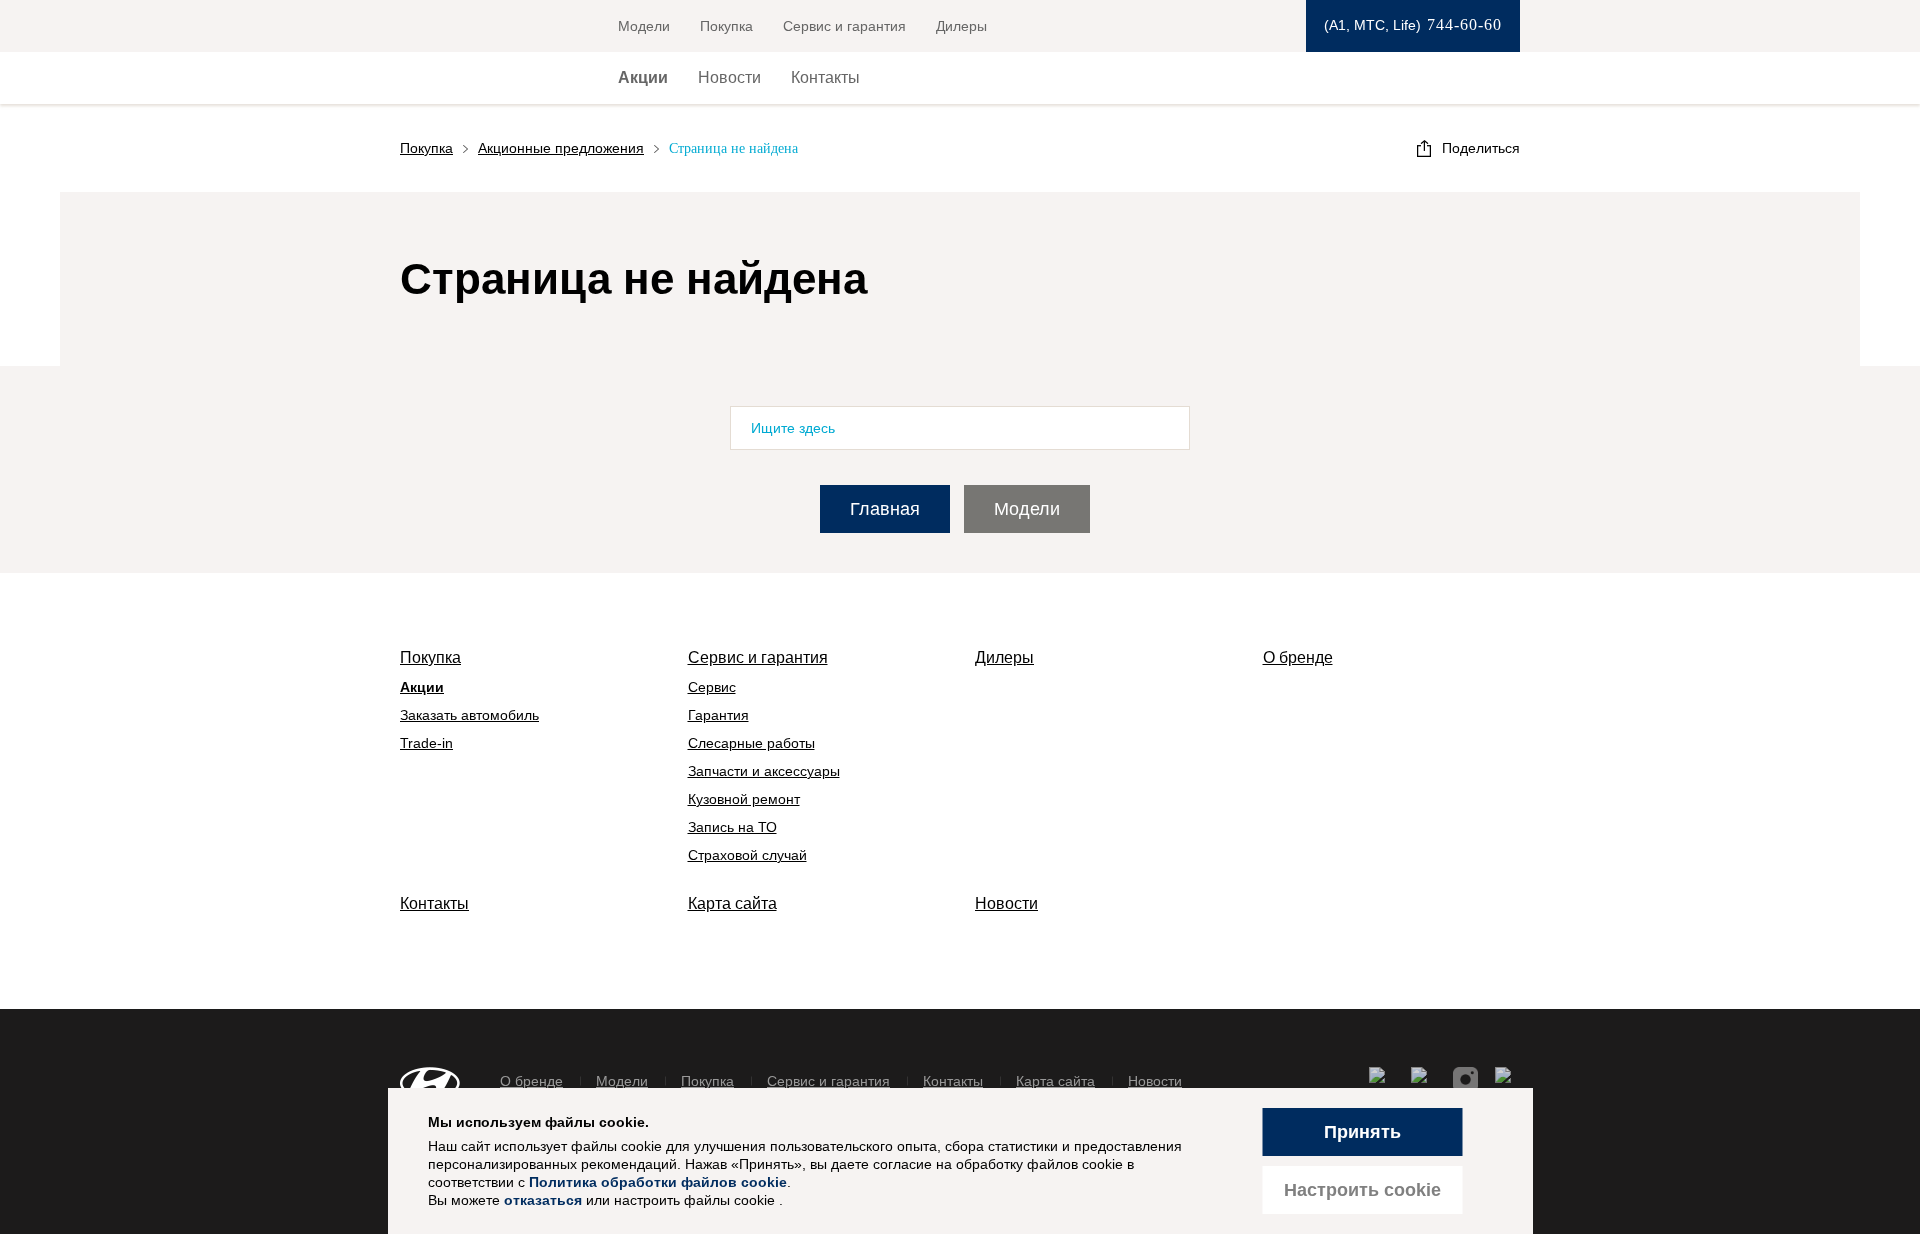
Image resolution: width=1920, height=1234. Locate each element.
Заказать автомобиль (469, 715)
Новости (729, 77)
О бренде (1298, 657)
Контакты (825, 77)
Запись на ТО (732, 827)
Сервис (712, 687)
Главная (885, 509)
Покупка (726, 26)
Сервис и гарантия (844, 26)
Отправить (1162, 428)
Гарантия (718, 715)
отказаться (543, 1200)
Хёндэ (474, 78)
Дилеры (961, 26)
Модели (644, 26)
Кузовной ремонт (744, 799)
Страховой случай (747, 855)
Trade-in (426, 743)
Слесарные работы (751, 743)
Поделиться (1481, 148)
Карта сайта (732, 903)
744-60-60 (1464, 24)
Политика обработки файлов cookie (658, 1182)
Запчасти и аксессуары (764, 771)
